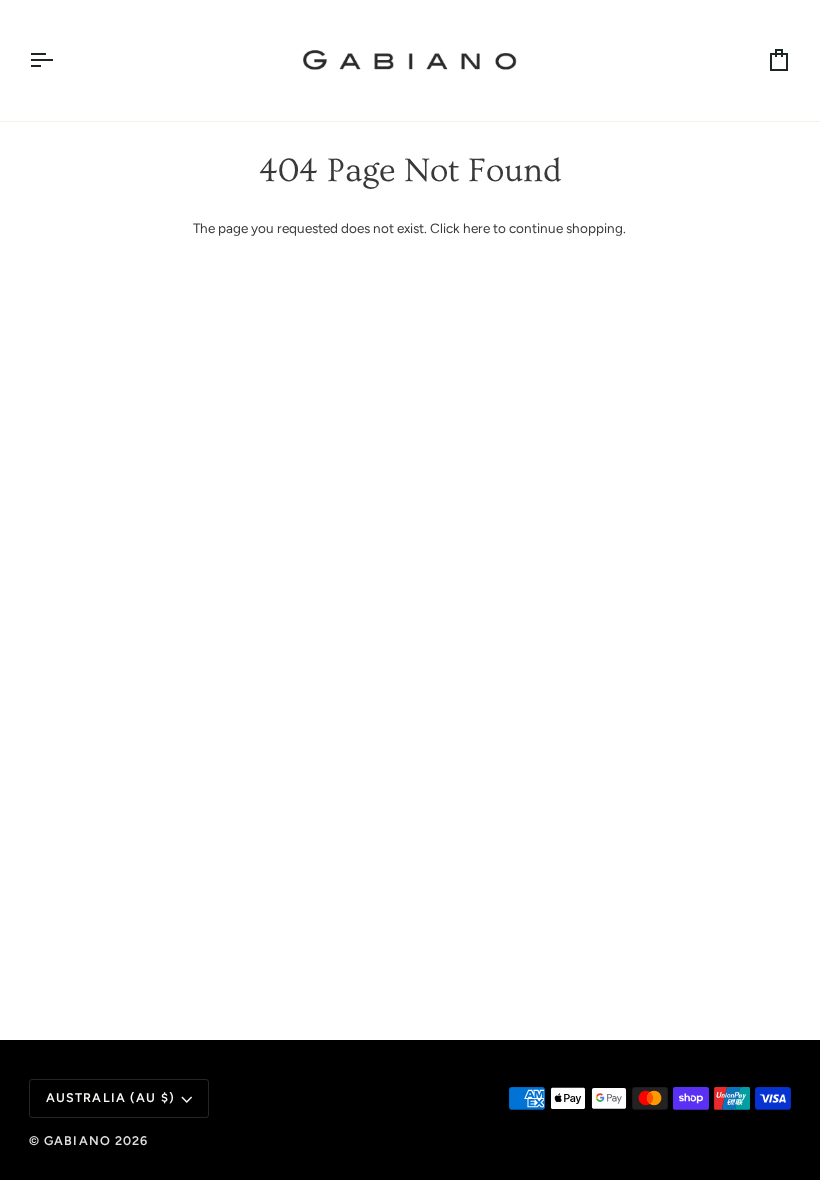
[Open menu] (59, 60)
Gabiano (79, 1140)
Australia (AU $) (110, 1097)
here (476, 228)
